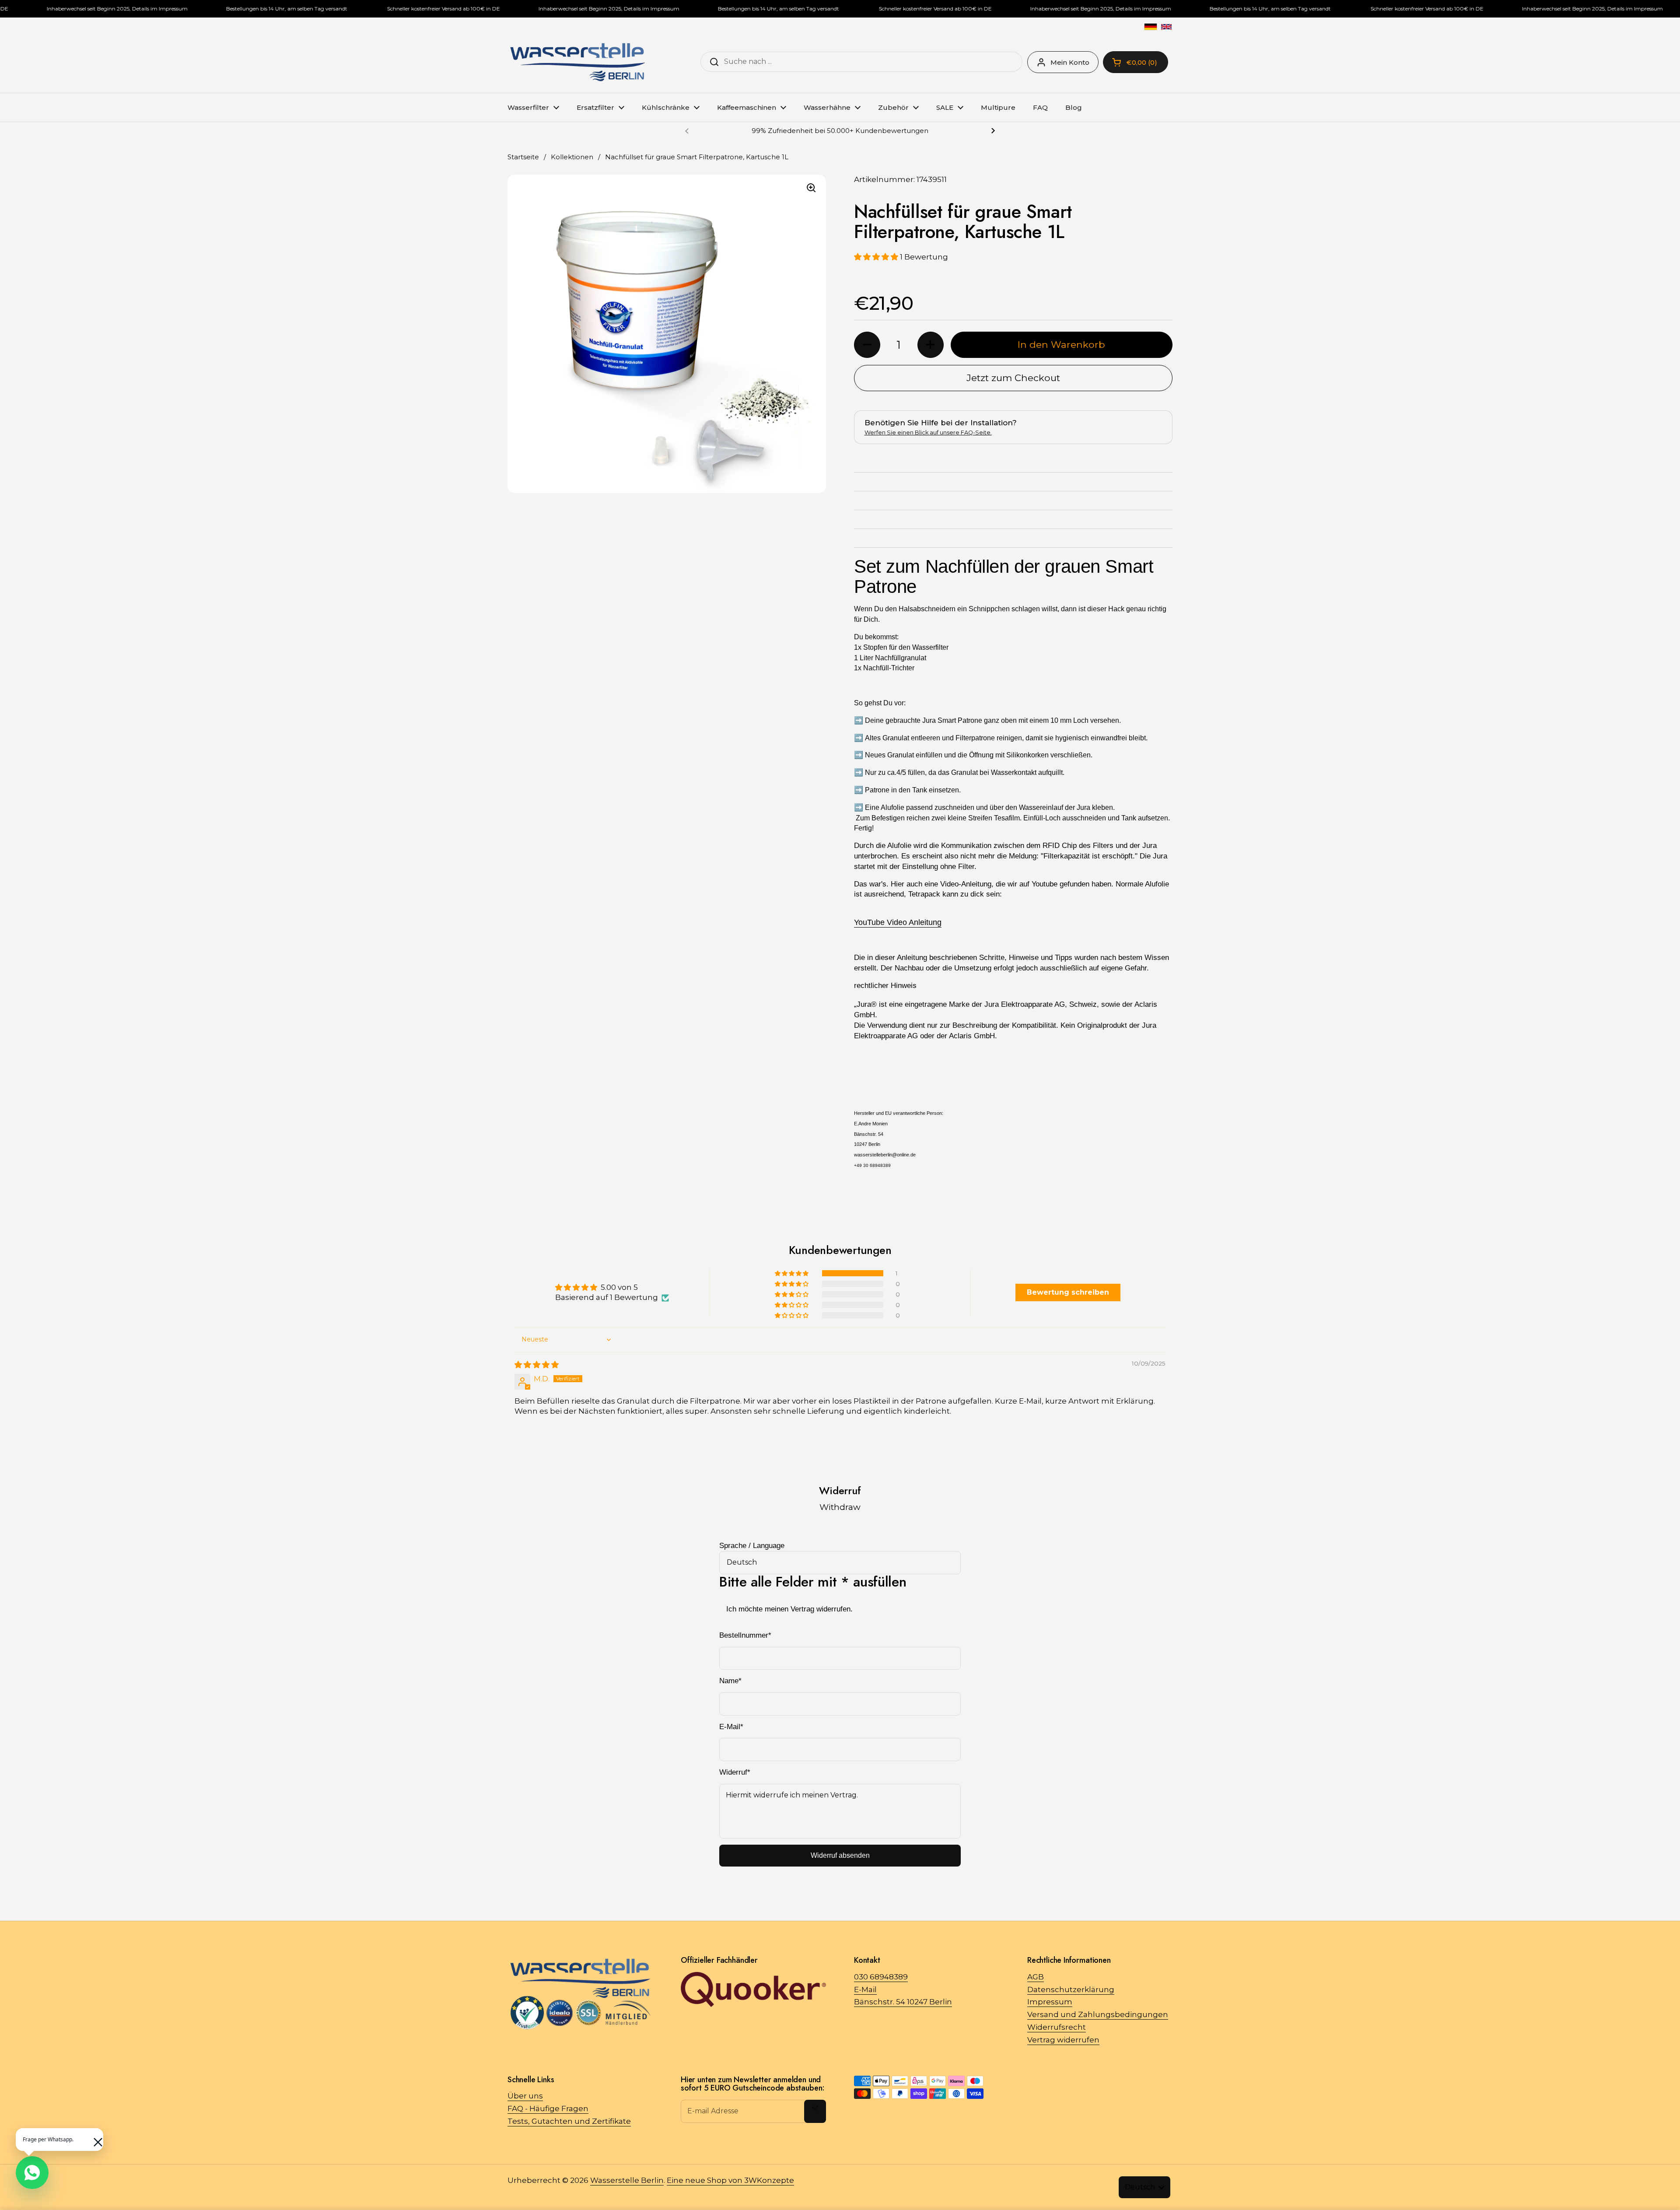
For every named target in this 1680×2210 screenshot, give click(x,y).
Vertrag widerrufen (1063, 2040)
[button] (877, 257)
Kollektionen (572, 157)
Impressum (1050, 2002)
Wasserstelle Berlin (627, 2180)
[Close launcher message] (94, 2138)
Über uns (525, 2096)
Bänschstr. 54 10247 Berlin (903, 2002)
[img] (537, 1365)
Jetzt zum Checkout (1013, 378)
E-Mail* (731, 1727)
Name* (730, 1681)
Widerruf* (735, 1772)
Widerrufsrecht (1057, 2027)
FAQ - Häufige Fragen (548, 2108)
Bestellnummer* (745, 1635)
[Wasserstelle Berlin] (577, 62)
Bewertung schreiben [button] (1068, 1292)
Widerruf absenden (840, 1855)
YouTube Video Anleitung (898, 922)
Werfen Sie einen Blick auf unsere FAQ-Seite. (928, 433)
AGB (1036, 1977)
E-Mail (865, 1989)
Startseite (523, 157)
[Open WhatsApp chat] (32, 2173)
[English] (1166, 27)
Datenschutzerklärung (1071, 1989)
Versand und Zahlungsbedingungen (1098, 2014)
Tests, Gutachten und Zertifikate (569, 2121)
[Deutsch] (1151, 27)
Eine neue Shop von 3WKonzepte (730, 2180)
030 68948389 (881, 1977)
